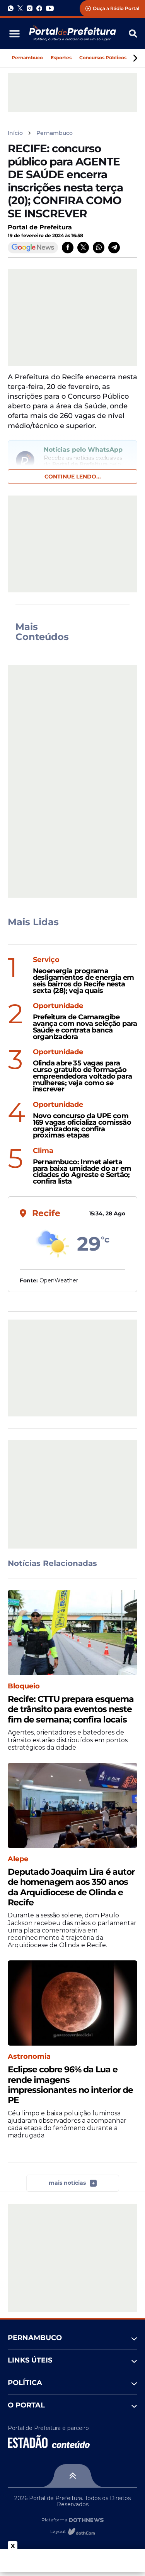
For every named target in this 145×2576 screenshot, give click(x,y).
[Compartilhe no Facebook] (68, 248)
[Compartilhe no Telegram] (114, 248)
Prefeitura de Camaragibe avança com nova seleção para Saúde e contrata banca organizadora (85, 1027)
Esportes (61, 58)
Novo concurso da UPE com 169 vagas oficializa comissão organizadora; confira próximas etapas (82, 1126)
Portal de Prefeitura (40, 227)
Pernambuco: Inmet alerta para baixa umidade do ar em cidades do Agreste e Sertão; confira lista (82, 1172)
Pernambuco (27, 58)
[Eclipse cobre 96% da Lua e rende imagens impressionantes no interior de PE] (72, 2003)
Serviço (46, 960)
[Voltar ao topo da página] (72, 2476)
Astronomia (29, 2057)
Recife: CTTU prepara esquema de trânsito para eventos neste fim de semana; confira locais (71, 1710)
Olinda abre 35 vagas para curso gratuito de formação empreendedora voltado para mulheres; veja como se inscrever (82, 1076)
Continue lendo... (73, 477)
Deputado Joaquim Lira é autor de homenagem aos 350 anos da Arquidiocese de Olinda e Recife (71, 1887)
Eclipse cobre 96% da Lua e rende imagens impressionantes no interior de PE (70, 2085)
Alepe (18, 1859)
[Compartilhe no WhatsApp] (99, 248)
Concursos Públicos (103, 58)
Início (15, 133)
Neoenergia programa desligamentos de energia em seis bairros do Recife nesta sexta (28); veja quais (84, 981)
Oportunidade (58, 1006)
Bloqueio (24, 1686)
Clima (43, 1151)
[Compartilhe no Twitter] (83, 248)
